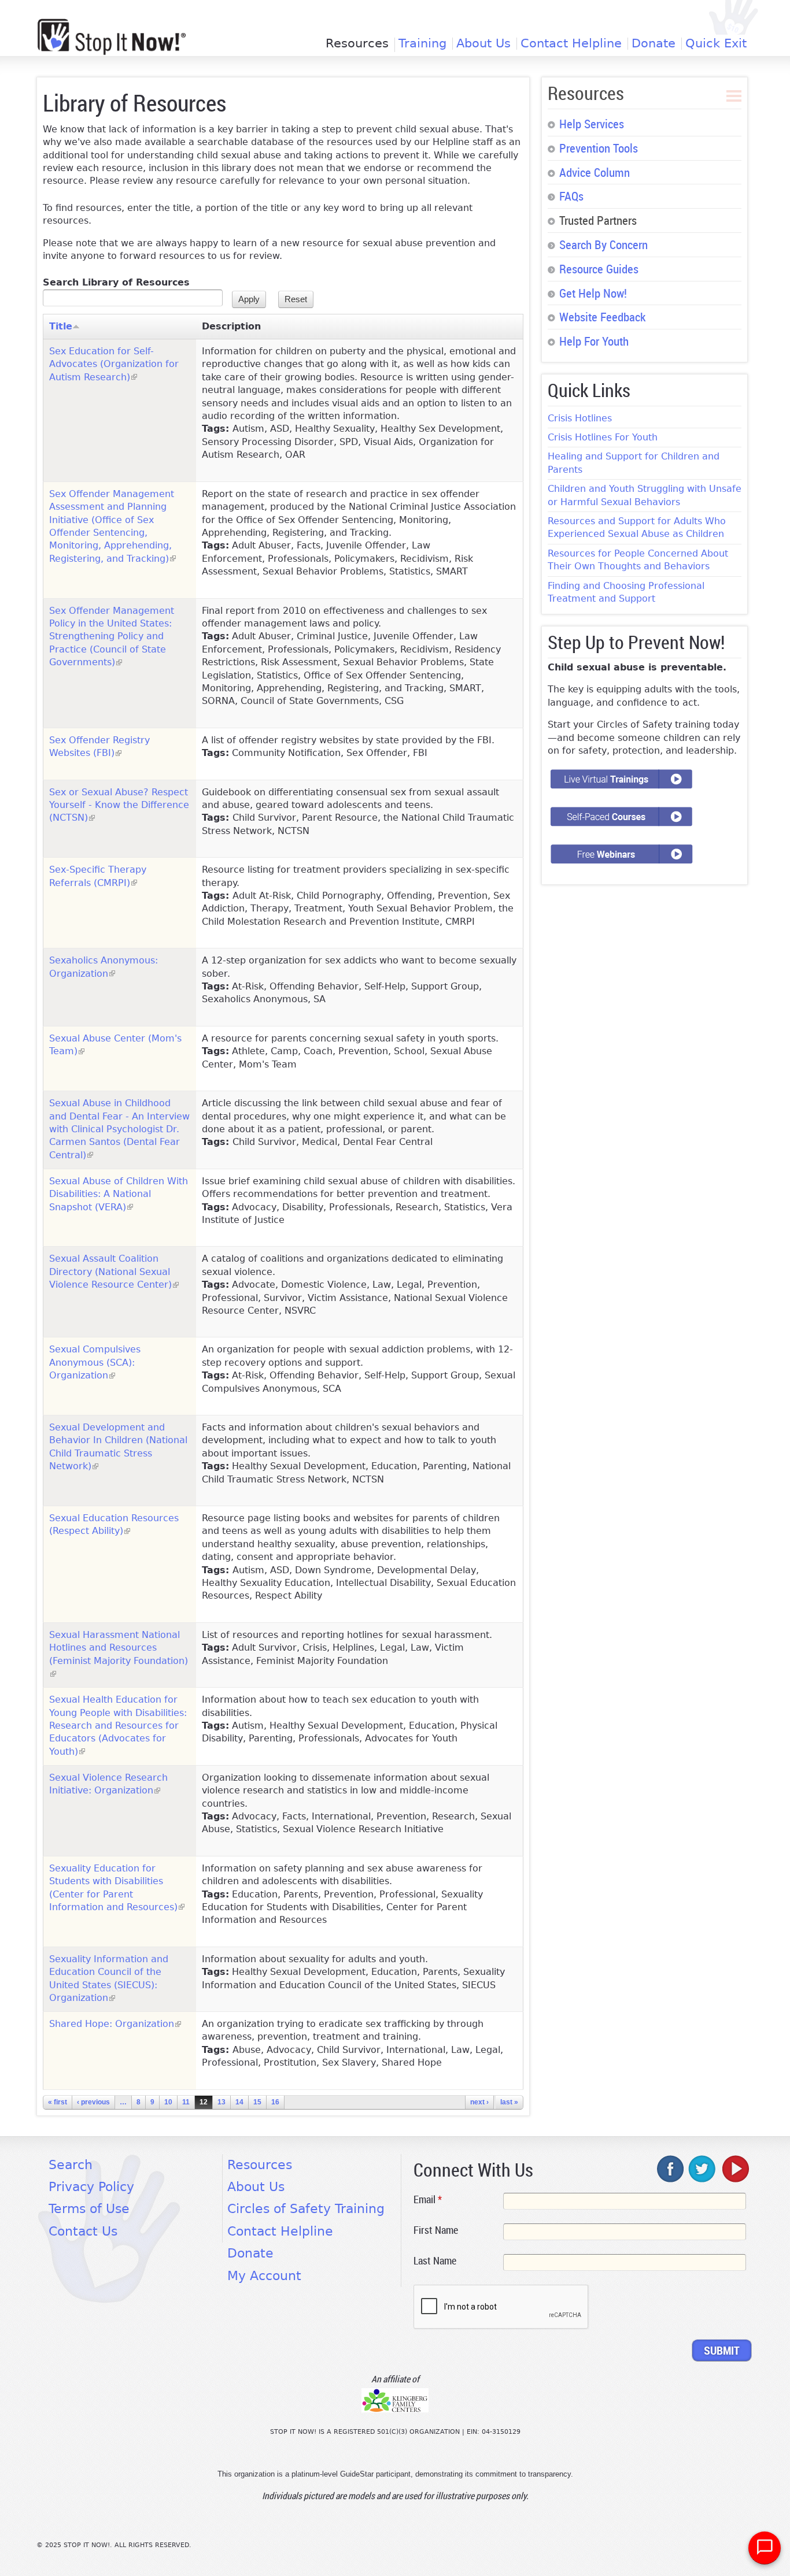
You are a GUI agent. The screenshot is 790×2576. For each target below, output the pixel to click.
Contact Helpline (571, 44)
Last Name (435, 2260)
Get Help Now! (593, 293)
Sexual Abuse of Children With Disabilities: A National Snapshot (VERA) (119, 1194)
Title (61, 326)
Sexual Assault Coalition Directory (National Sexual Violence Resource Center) (114, 1272)
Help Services (592, 124)
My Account (264, 2276)
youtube (734, 2169)
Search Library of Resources (116, 282)
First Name (436, 2230)
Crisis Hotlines (580, 418)
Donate (654, 44)
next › (479, 2102)
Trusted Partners (598, 220)
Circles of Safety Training (306, 2209)
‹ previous (93, 2102)
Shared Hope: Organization (115, 2024)
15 (257, 2102)
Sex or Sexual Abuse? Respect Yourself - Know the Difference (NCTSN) (119, 805)
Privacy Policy (91, 2187)
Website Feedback (602, 317)
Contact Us (83, 2231)
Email (428, 2199)
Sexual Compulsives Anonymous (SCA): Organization (95, 1362)
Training (422, 44)
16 (275, 2102)
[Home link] (112, 37)
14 (239, 2102)
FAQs (571, 196)
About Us (483, 44)
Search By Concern (603, 244)
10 (168, 2102)
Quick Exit (716, 44)
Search (71, 2165)
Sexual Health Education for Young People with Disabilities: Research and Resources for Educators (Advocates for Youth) (118, 1726)
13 (222, 2102)
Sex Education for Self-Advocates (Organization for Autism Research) (114, 364)
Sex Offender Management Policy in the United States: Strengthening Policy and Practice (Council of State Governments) (112, 637)
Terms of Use (89, 2209)
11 (186, 2102)
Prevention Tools (599, 148)
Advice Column (595, 172)
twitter (703, 2169)
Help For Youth (594, 341)
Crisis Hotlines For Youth (603, 437)
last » (509, 2102)
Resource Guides (599, 269)
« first (58, 2102)
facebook (671, 2169)
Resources (357, 45)
